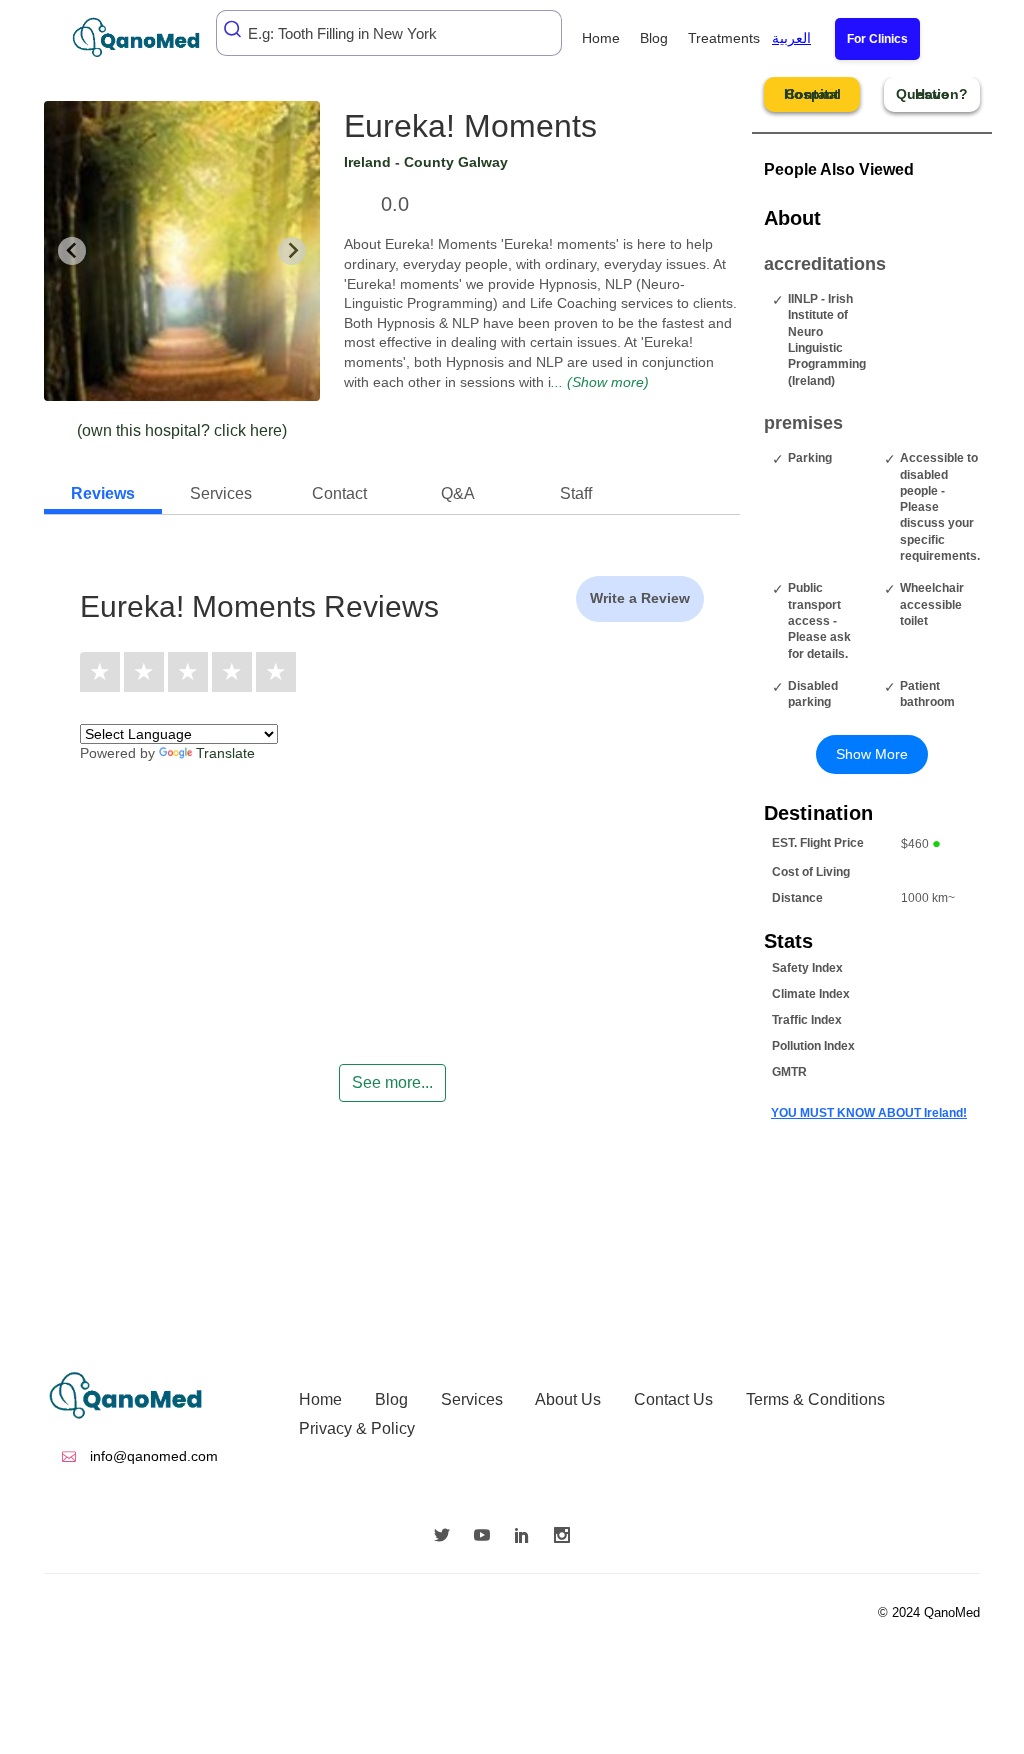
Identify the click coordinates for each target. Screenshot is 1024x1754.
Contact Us (673, 1399)
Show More (872, 754)
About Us (568, 1399)
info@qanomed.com (152, 1456)
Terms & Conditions (815, 1399)
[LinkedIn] (527, 1537)
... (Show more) (600, 382)
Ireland (367, 162)
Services (472, 1399)
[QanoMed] (149, 37)
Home (601, 38)
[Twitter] (447, 1537)
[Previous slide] (72, 251)
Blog (654, 38)
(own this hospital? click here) (182, 430)
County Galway (456, 162)
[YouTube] (487, 1537)
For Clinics (877, 39)
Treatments (724, 38)
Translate (225, 753)
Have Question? (932, 94)
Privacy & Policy (357, 1428)
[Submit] (234, 29)
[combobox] (389, 33)
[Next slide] (292, 251)
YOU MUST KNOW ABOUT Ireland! (869, 1113)
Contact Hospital (812, 94)
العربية (791, 38)
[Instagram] (567, 1537)
